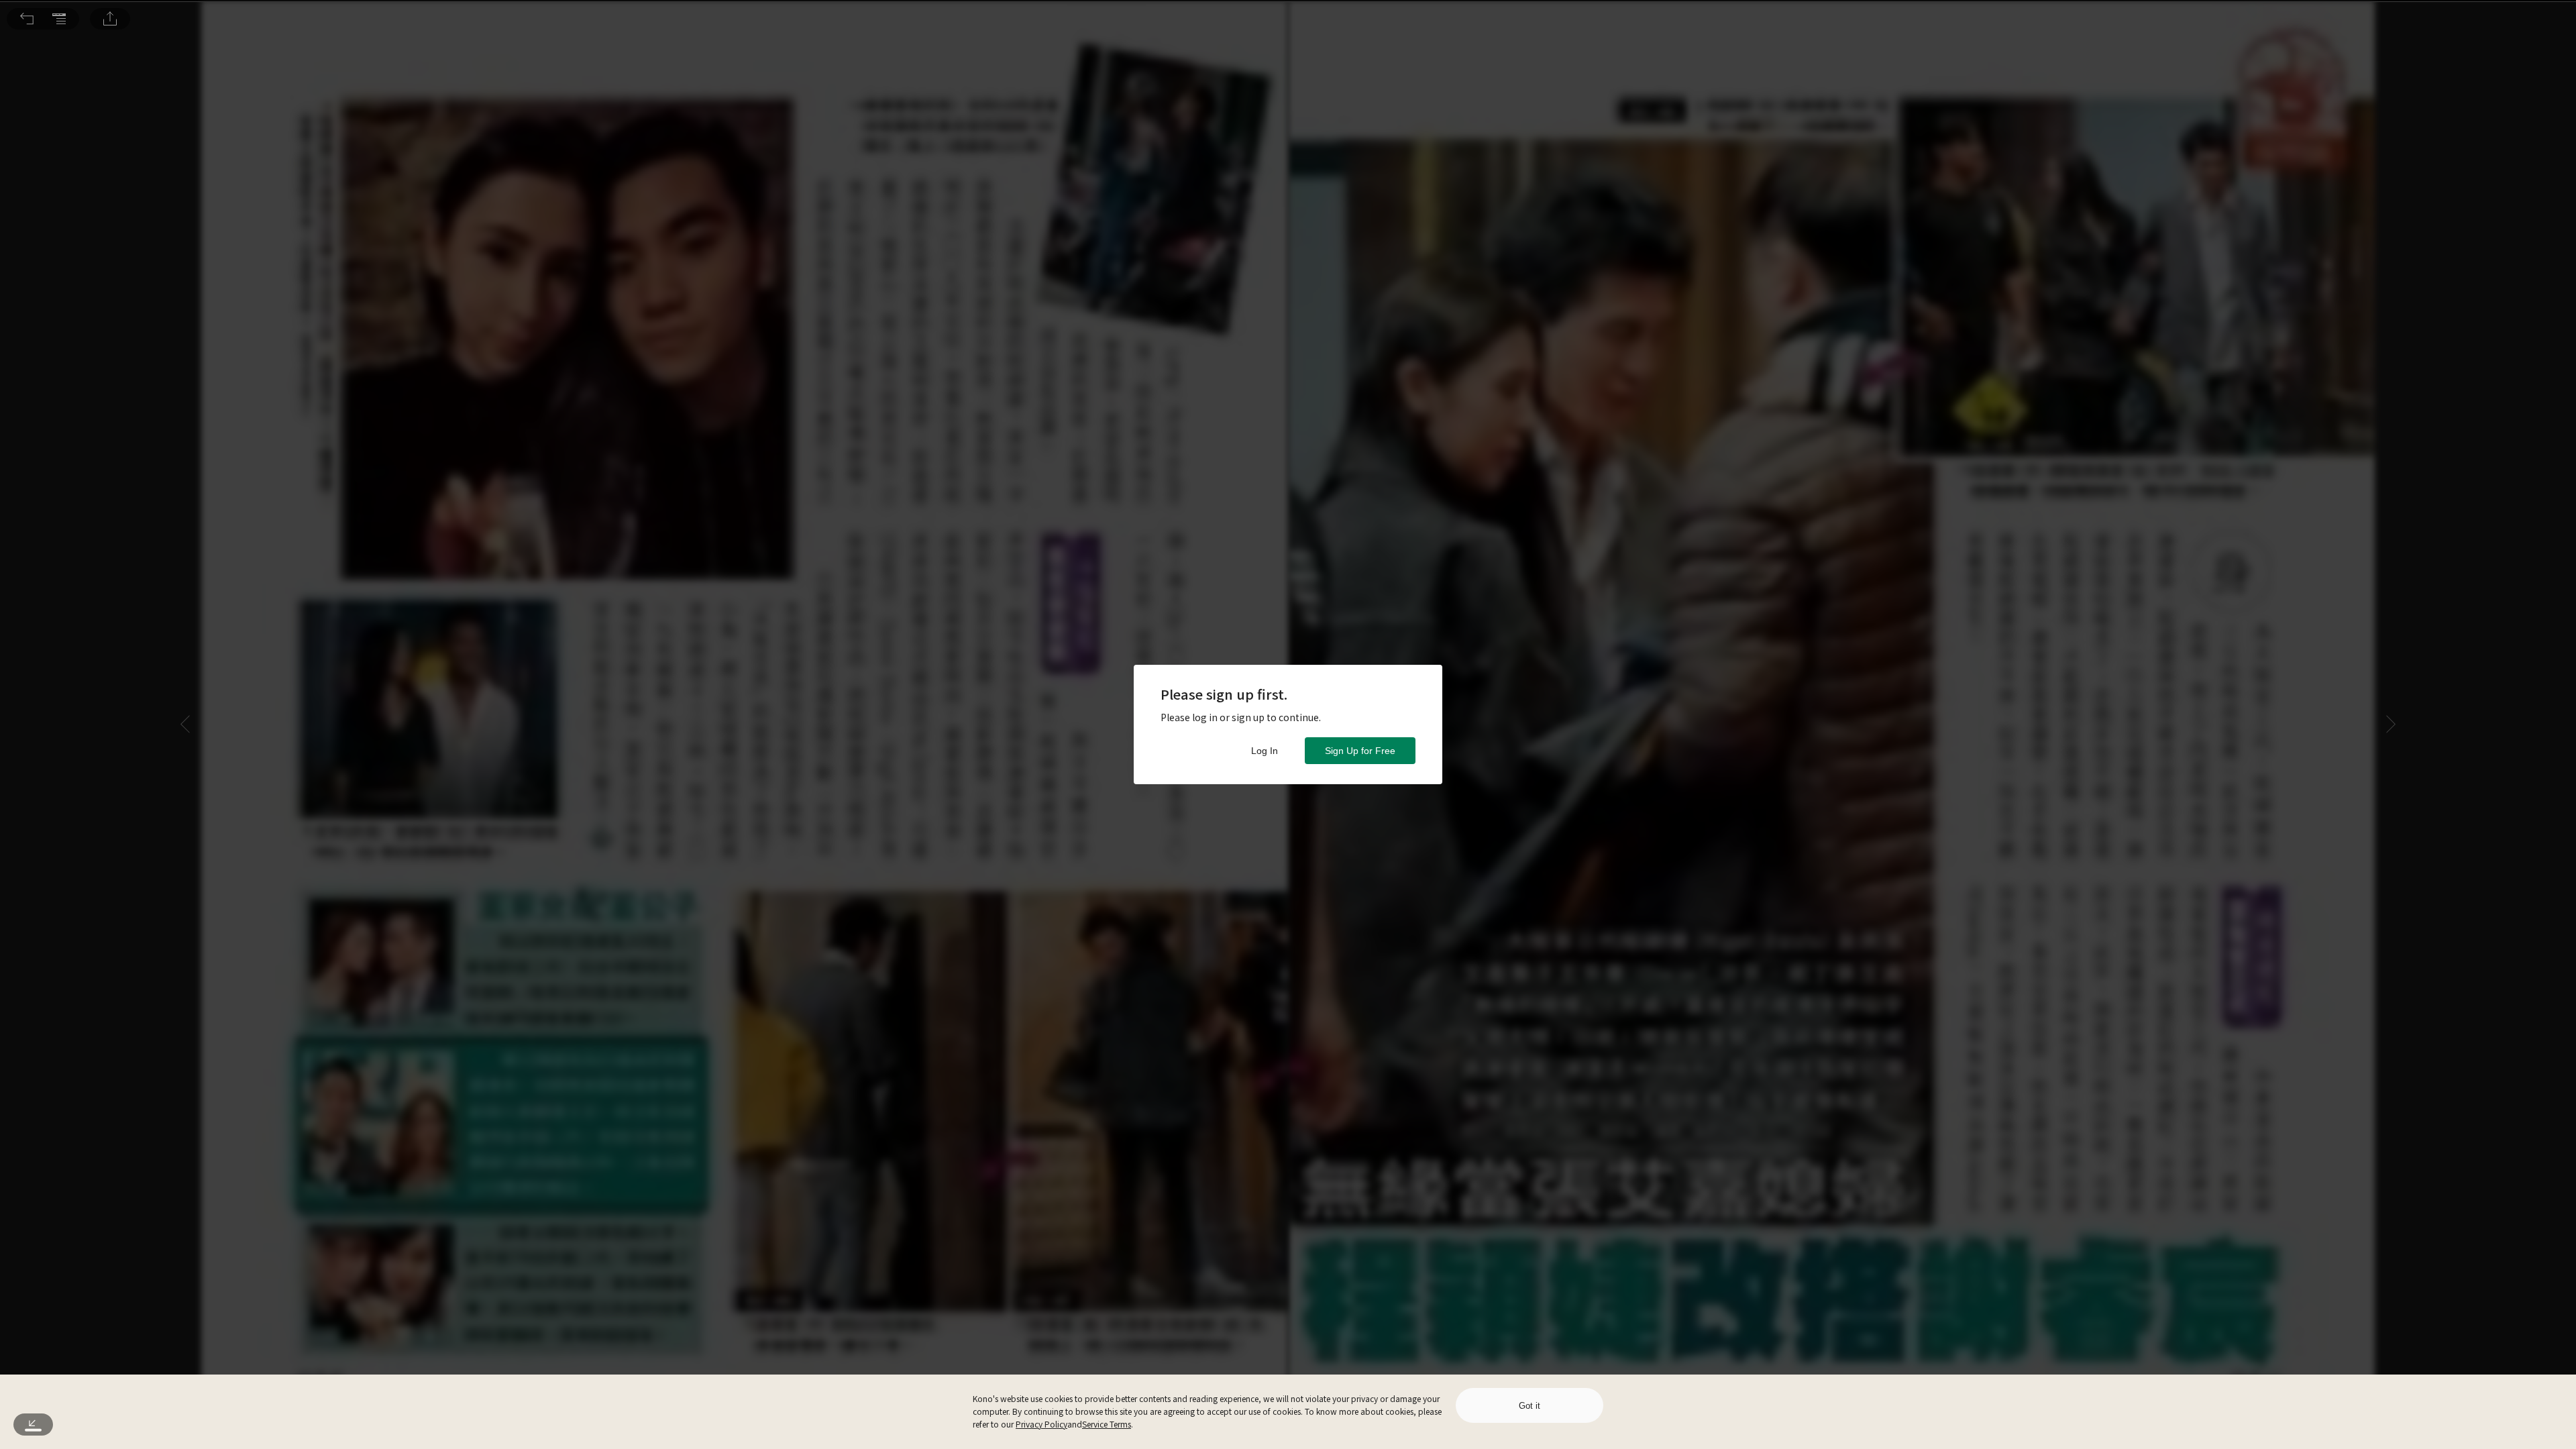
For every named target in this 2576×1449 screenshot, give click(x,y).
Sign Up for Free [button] (1360, 751)
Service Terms (1107, 1424)
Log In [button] (1265, 751)
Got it (1529, 1406)
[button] (27, 19)
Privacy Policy (1041, 1424)
